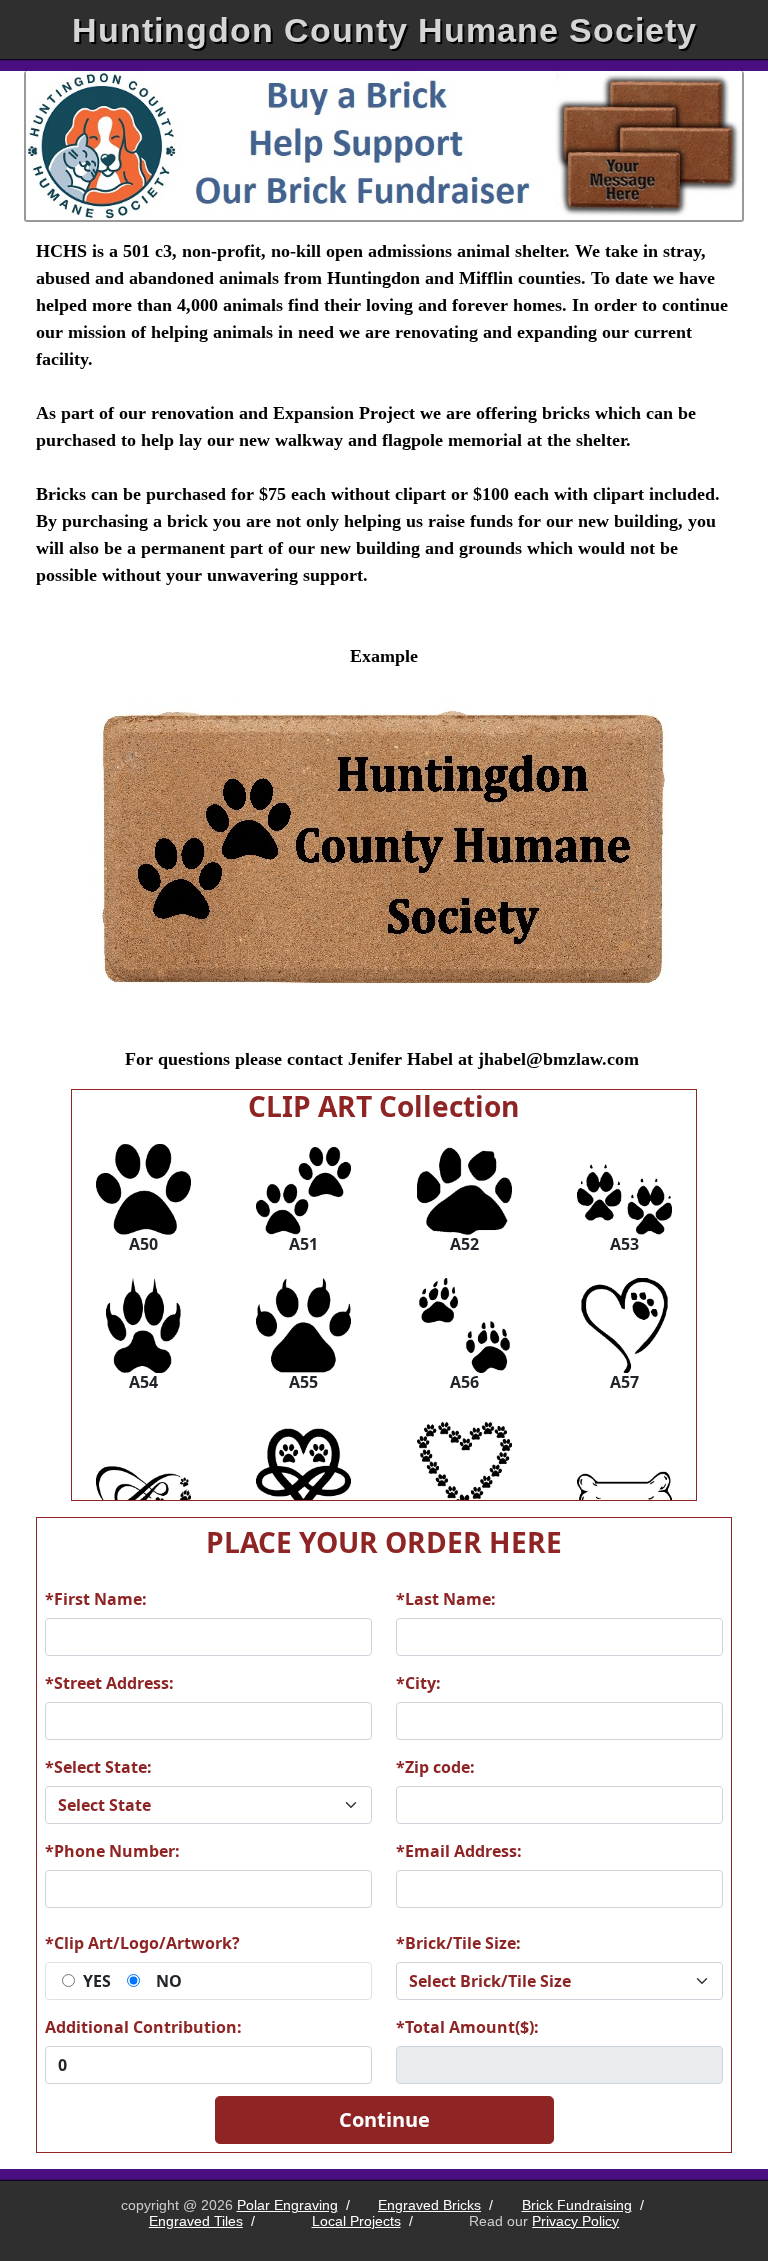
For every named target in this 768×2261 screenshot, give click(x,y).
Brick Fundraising (577, 2205)
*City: (418, 1683)
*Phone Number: (112, 1851)
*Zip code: (435, 1767)
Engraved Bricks (429, 2205)
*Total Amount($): (467, 2027)
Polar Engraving (287, 2205)
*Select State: (98, 1767)
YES (97, 1981)
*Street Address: (109, 1683)
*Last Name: (446, 1599)
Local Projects (356, 2221)
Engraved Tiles (196, 2221)
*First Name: (96, 1599)
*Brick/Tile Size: (458, 1943)
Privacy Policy (575, 2221)
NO (169, 1981)
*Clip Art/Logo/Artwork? (142, 1943)
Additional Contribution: (143, 2027)
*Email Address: (459, 1851)
